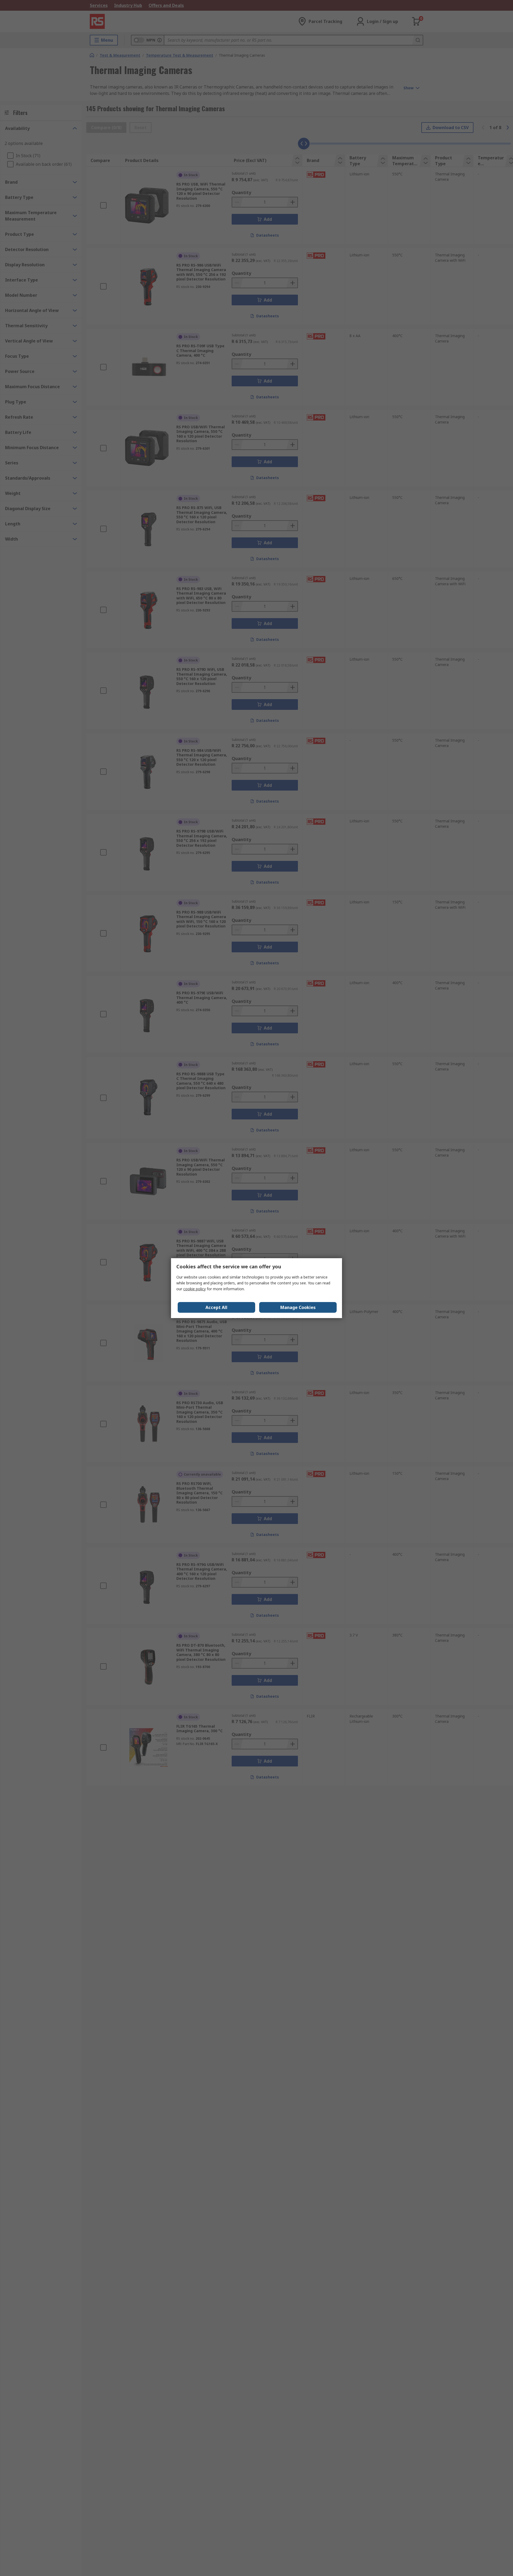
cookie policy (195, 1289)
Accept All (216, 1307)
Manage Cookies (298, 1307)
